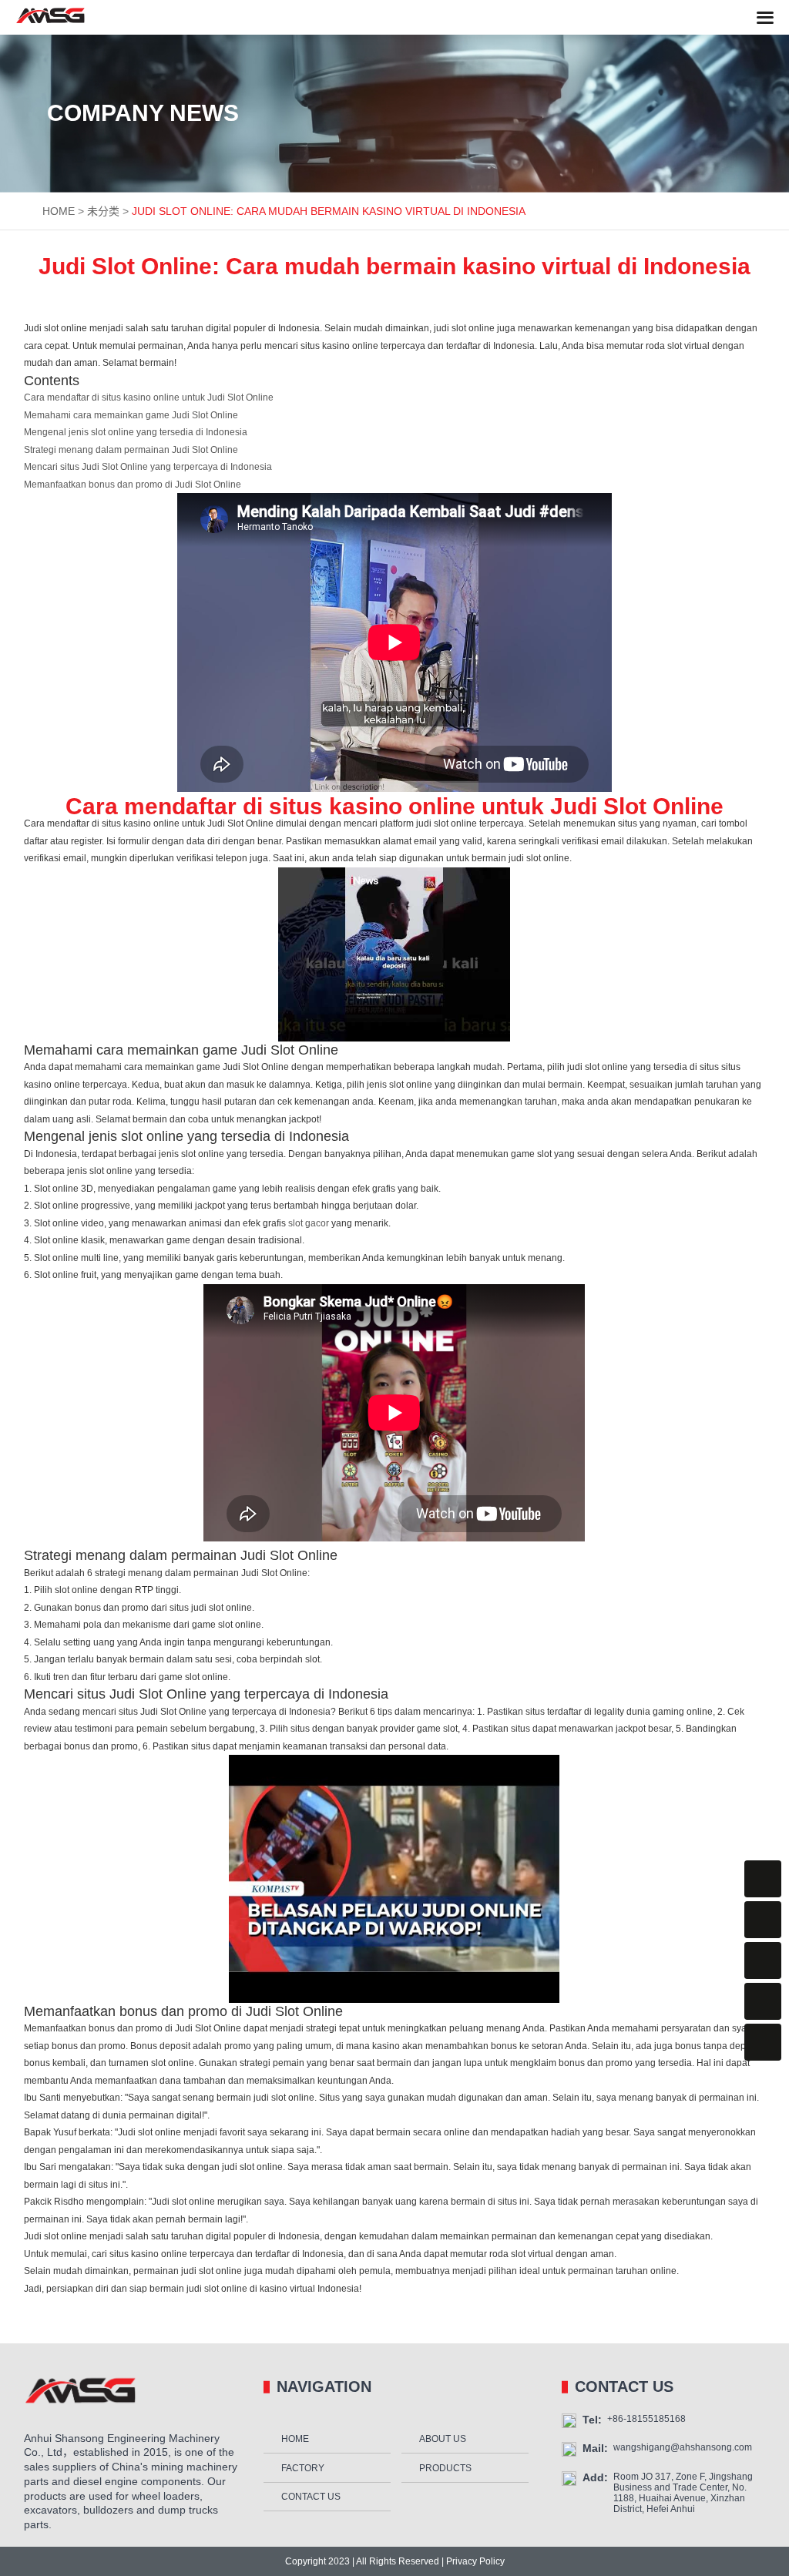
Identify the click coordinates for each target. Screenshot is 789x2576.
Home (295, 2439)
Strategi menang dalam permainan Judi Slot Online (131, 450)
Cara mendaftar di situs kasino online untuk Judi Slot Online (149, 397)
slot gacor (309, 1223)
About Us (443, 2439)
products (445, 2468)
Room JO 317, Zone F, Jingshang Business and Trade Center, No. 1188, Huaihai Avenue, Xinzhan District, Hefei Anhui (683, 2493)
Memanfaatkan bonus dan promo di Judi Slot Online (133, 485)
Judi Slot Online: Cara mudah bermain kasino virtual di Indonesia (329, 211)
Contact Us (311, 2497)
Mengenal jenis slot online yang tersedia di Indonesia (136, 432)
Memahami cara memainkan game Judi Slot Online (131, 415)
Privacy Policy (474, 2561)
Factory (303, 2468)
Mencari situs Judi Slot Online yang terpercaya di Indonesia (148, 467)
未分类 (103, 211)
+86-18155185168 (646, 2419)
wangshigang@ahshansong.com (683, 2447)
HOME (59, 211)
